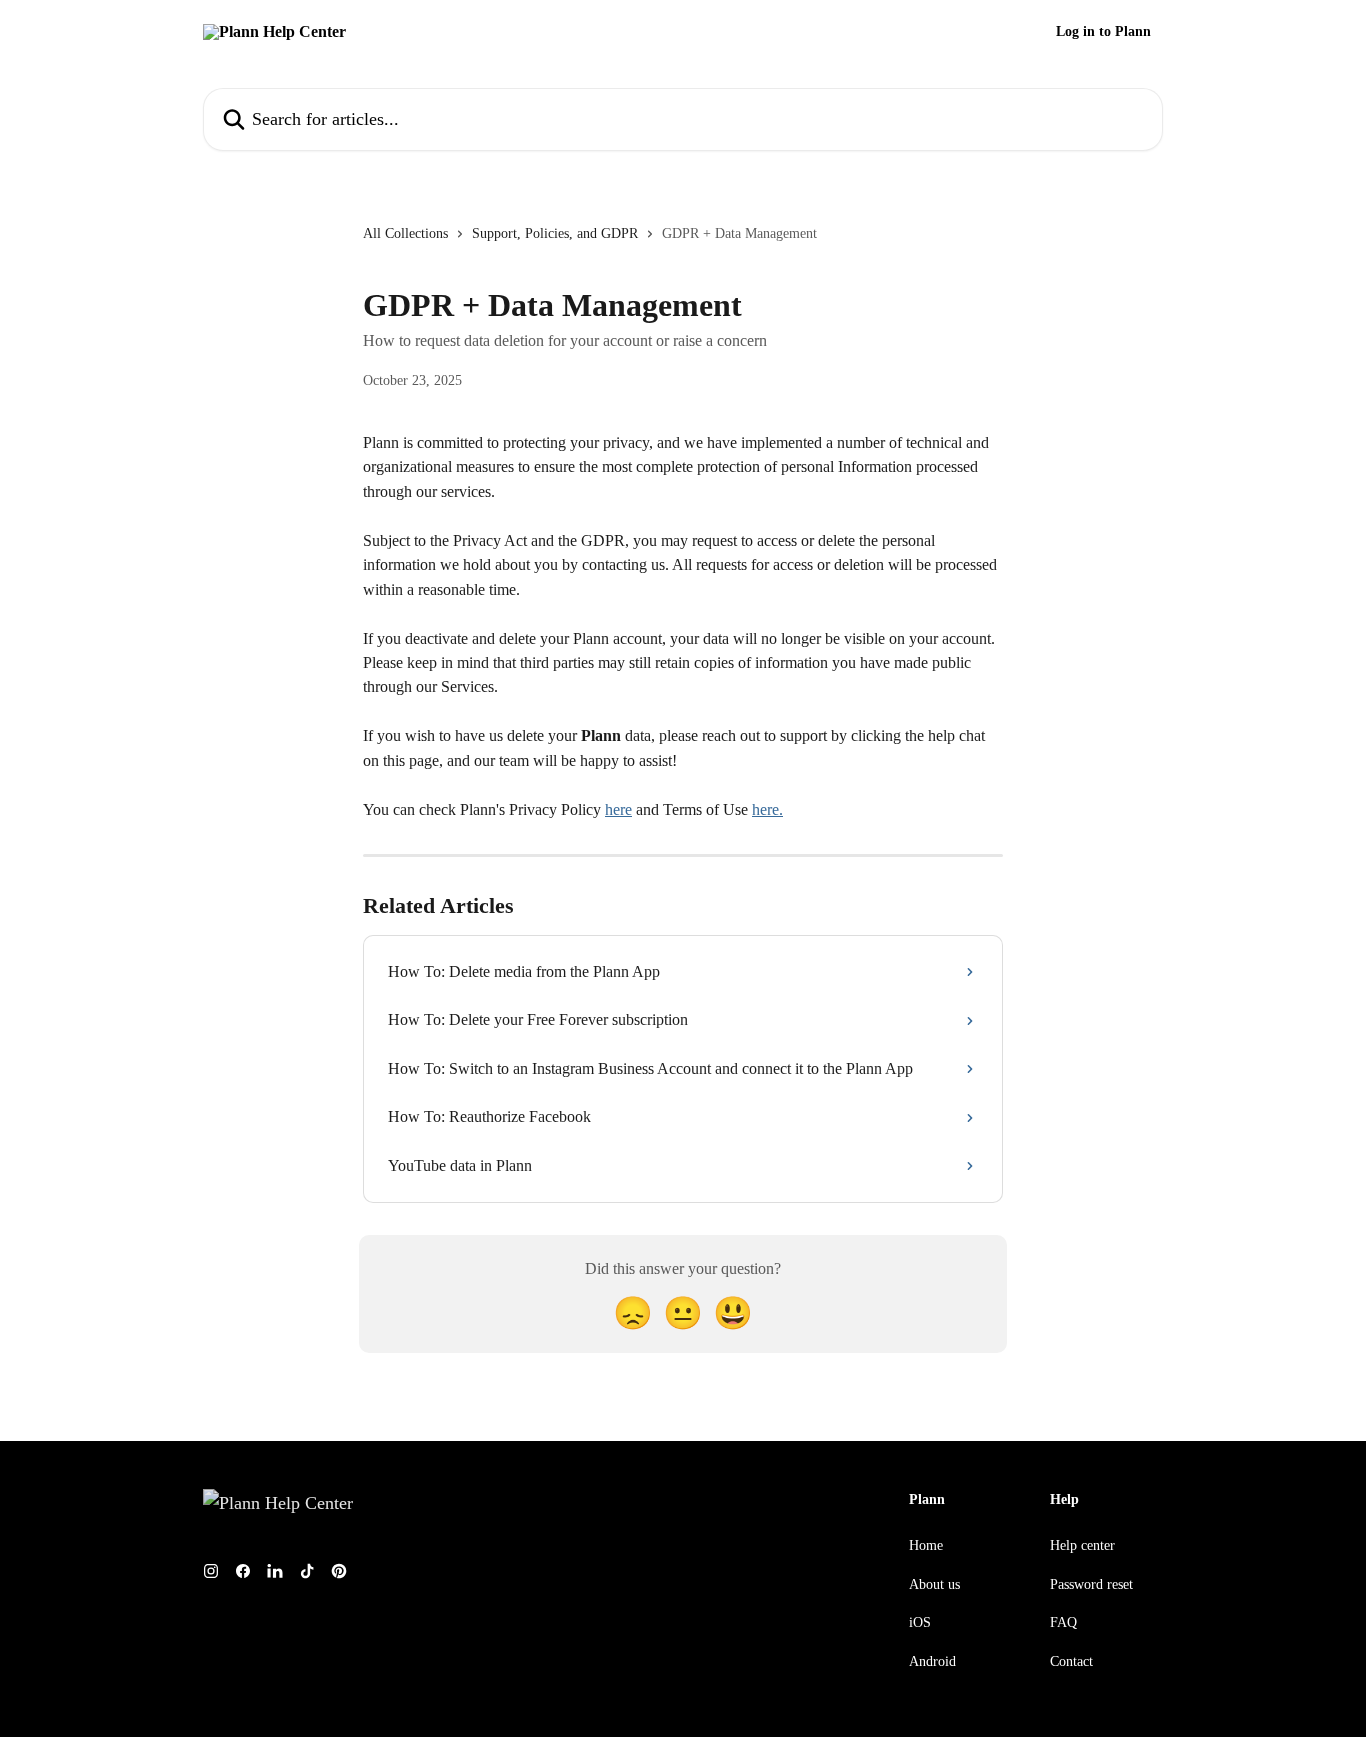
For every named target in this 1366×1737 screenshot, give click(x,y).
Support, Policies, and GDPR (555, 233)
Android (932, 1661)
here (618, 809)
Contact (1071, 1661)
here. (767, 809)
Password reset (1091, 1584)
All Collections (405, 233)
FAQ (1063, 1622)
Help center (1082, 1545)
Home (926, 1545)
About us (934, 1584)
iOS (920, 1622)
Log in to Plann (1103, 32)
